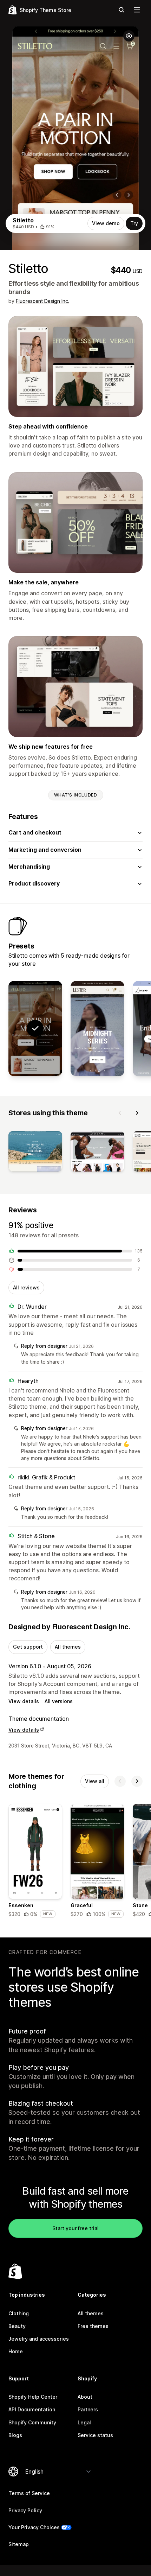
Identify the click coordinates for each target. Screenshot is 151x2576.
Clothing (19, 2313)
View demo (106, 223)
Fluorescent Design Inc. (42, 301)
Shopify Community (32, 2422)
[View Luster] (97, 1029)
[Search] (122, 10)
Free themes (93, 2326)
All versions (59, 1701)
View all (95, 1781)
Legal (84, 2422)
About (85, 2397)
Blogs (15, 2435)
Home (16, 2351)
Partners (88, 2409)
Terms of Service (29, 2493)
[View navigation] (137, 10)
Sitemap (19, 2544)
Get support (28, 1647)
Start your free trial (75, 2228)
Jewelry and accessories (39, 2339)
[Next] (137, 1113)
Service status (95, 2435)
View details (24, 1701)
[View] (35, 1153)
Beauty (17, 2326)
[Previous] (120, 1113)
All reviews (26, 1287)
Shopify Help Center (33, 2397)
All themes (68, 1647)
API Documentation (32, 2409)
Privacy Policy (25, 2510)
